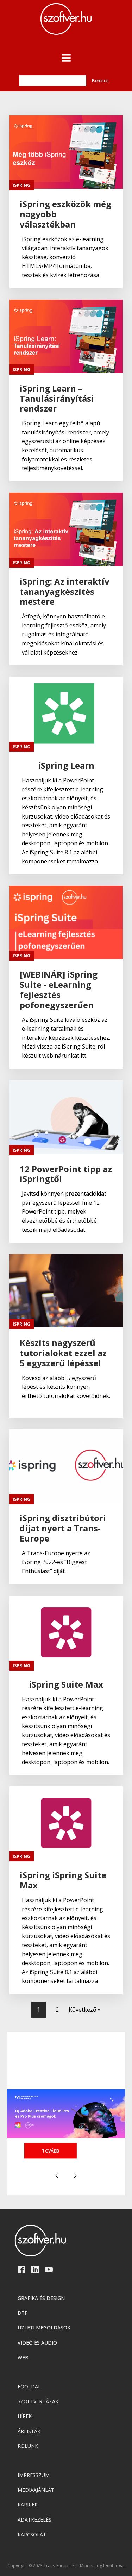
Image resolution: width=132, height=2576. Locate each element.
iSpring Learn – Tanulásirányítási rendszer (57, 399)
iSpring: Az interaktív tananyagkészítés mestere (65, 592)
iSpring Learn (66, 766)
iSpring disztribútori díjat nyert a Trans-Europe (63, 1528)
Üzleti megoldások (44, 2328)
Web (23, 2357)
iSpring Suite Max (66, 1685)
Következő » (85, 2010)
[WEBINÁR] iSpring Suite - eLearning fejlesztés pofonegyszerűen (59, 990)
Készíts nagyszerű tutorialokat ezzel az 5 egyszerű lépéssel (63, 1353)
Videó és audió (37, 2343)
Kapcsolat (32, 2534)
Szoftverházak (38, 2401)
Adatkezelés (34, 2520)
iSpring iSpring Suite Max (63, 1880)
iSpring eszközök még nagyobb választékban (65, 214)
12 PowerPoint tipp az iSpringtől (66, 1174)
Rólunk (28, 2446)
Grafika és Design (41, 2298)
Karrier (28, 2505)
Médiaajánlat (36, 2490)
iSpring (21, 185)
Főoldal (29, 2387)
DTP (23, 2313)
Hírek (25, 2416)
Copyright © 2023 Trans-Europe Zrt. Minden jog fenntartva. (66, 2566)
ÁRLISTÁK (29, 2431)
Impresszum (34, 2475)
